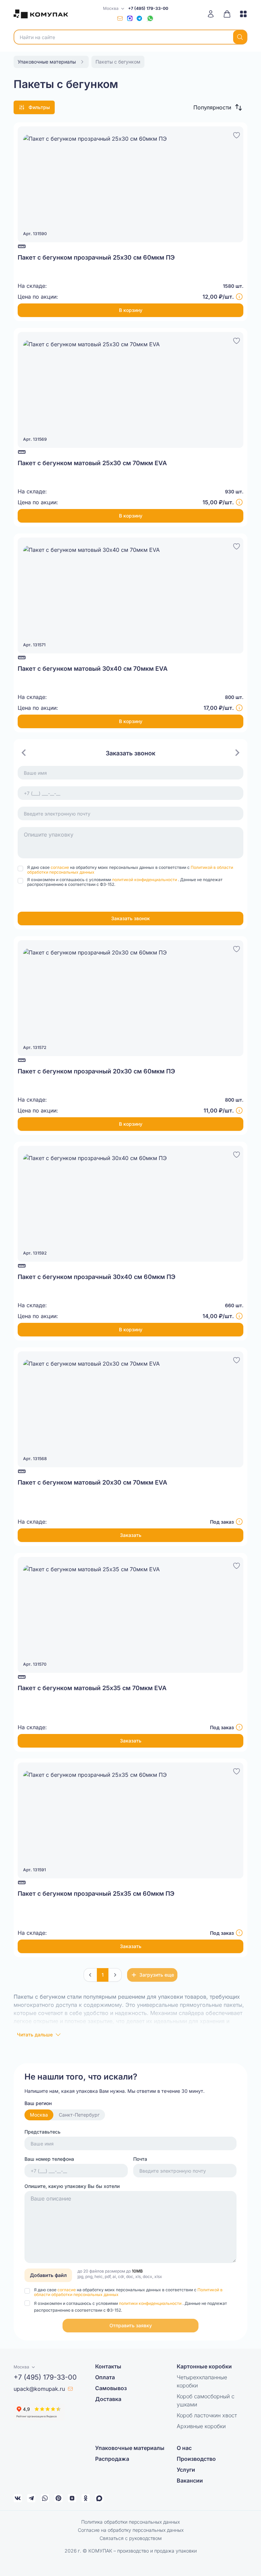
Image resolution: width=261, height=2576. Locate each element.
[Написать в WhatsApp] (150, 18)
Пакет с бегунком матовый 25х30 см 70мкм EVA (92, 463)
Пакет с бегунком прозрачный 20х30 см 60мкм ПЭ (96, 1071)
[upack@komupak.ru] (120, 18)
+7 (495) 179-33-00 (148, 8)
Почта (140, 2159)
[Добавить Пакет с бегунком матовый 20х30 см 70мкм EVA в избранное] (237, 1359)
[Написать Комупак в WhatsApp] (45, 2498)
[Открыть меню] (241, 14)
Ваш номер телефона (49, 2159)
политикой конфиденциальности (145, 880)
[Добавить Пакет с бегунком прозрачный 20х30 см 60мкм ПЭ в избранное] (237, 948)
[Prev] (90, 1975)
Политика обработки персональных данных (130, 2522)
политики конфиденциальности (151, 2303)
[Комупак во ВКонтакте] (18, 2498)
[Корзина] (227, 14)
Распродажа (112, 2459)
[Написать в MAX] (130, 18)
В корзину (131, 310)
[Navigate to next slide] (237, 753)
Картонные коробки (204, 2366)
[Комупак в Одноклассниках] (86, 2498)
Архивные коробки (201, 2426)
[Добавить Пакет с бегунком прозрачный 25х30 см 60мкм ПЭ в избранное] (237, 134)
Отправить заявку (131, 2325)
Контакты (108, 2366)
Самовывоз (111, 2388)
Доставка (108, 2399)
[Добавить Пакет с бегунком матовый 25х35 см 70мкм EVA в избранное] (237, 1565)
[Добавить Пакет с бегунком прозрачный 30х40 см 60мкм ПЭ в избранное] (237, 1154)
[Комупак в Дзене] (72, 2498)
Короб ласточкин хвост (207, 2415)
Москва (39, 2115)
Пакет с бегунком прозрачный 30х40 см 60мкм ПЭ (97, 1277)
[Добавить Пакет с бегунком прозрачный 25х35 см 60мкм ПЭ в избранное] (237, 1770)
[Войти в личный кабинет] (213, 14)
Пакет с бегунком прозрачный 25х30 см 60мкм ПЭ (96, 257)
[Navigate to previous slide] (24, 753)
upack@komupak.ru (39, 2389)
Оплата (105, 2377)
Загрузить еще (157, 1975)
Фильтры (39, 107)
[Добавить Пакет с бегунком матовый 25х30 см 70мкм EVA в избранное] (237, 340)
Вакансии (190, 2481)
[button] (218, 107)
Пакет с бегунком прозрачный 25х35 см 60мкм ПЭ (96, 1894)
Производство (196, 2459)
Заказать (131, 1535)
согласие (60, 867)
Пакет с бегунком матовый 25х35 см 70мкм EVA (92, 1688)
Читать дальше (35, 2035)
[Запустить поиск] (240, 37)
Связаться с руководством (131, 2538)
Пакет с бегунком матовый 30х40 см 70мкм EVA (93, 669)
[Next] (115, 1975)
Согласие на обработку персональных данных (131, 2530)
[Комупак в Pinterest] (58, 2498)
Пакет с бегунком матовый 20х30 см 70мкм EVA (92, 1482)
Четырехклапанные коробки (202, 2381)
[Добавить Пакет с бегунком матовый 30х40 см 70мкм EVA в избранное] (237, 545)
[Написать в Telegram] (139, 18)
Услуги (186, 2470)
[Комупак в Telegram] (31, 2498)
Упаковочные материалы (130, 2448)
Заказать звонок (130, 918)
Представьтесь (42, 2132)
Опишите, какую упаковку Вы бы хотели (72, 2186)
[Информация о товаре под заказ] (239, 1522)
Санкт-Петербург (79, 2115)
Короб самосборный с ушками (206, 2400)
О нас (184, 2448)
